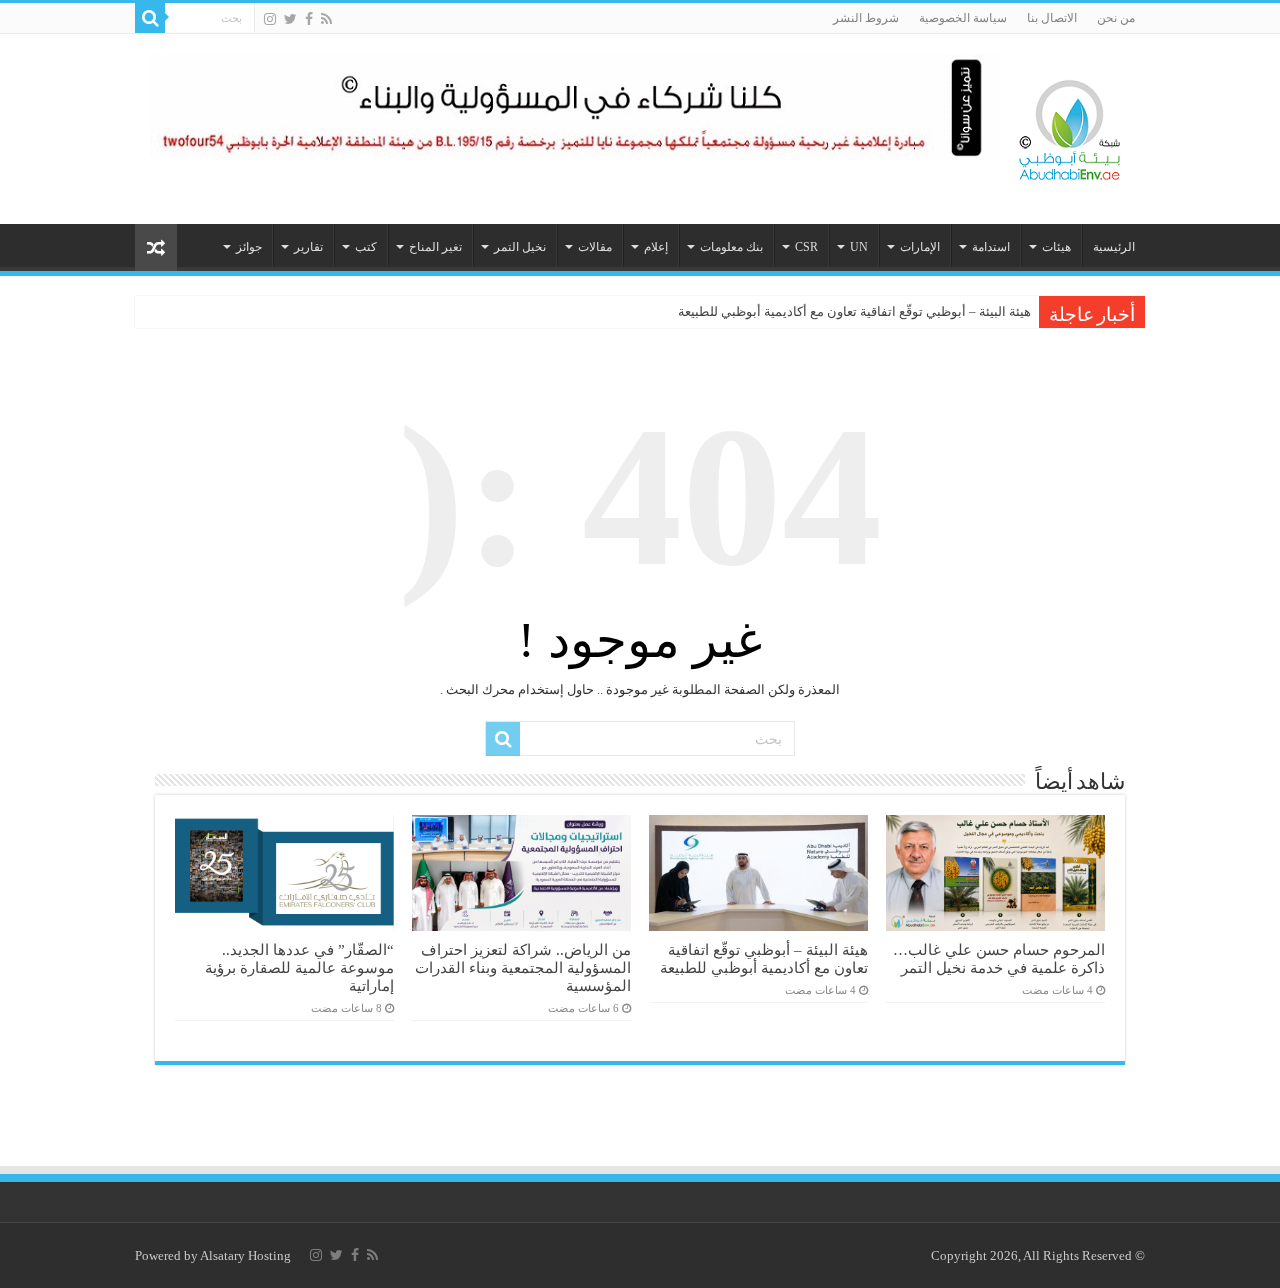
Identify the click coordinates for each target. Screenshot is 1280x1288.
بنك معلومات (731, 247)
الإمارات (920, 247)
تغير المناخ (435, 247)
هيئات (1056, 247)
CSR (806, 247)
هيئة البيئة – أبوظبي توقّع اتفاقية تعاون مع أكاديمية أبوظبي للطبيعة (854, 311)
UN (859, 247)
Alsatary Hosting (245, 1255)
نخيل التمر (520, 247)
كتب (366, 247)
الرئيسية (1114, 247)
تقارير (308, 247)
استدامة (991, 247)
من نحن (1116, 18)
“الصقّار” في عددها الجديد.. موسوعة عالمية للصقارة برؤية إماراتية (299, 967)
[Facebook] (309, 19)
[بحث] (150, 18)
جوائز (249, 247)
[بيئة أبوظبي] (1070, 125)
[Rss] (326, 19)
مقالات (595, 247)
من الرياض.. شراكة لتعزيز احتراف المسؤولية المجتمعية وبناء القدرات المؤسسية (523, 967)
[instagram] (270, 19)
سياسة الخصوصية (963, 18)
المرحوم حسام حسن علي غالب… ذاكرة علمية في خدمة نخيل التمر (999, 958)
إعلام (656, 247)
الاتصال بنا (1052, 18)
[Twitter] (290, 19)
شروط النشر (866, 18)
